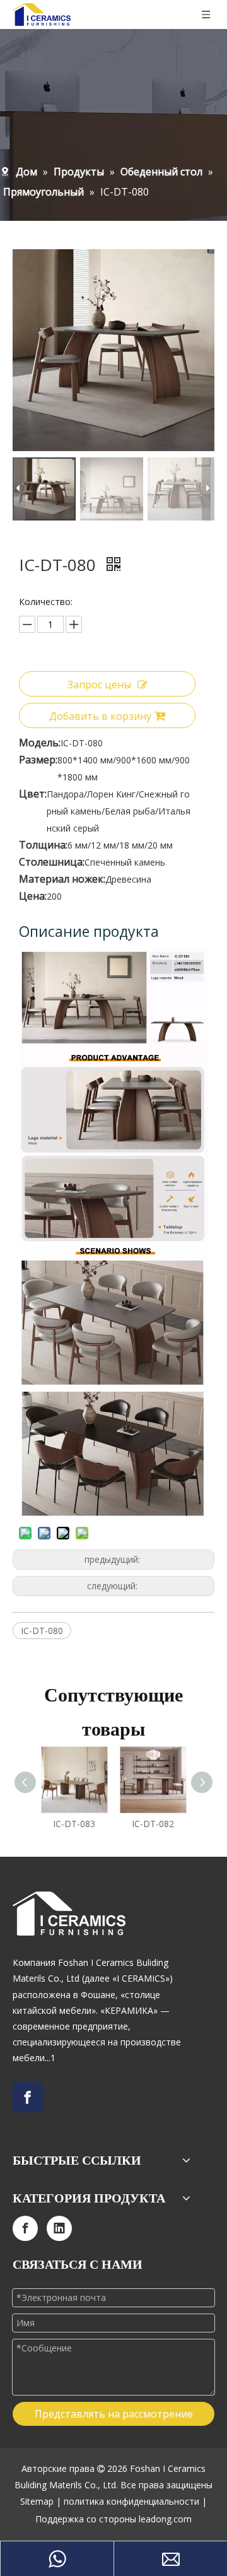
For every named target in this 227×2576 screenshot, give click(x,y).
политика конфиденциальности (131, 2501)
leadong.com (165, 2519)
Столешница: (52, 862)
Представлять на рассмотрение (114, 2414)
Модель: (40, 743)
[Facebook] (28, 2097)
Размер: (38, 760)
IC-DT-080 (42, 1631)
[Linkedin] (59, 2228)
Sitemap (37, 2501)
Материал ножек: (62, 879)
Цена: (33, 896)
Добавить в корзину (100, 716)
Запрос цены (99, 685)
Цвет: (33, 794)
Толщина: (43, 845)
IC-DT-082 (153, 1824)
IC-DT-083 (74, 1824)
